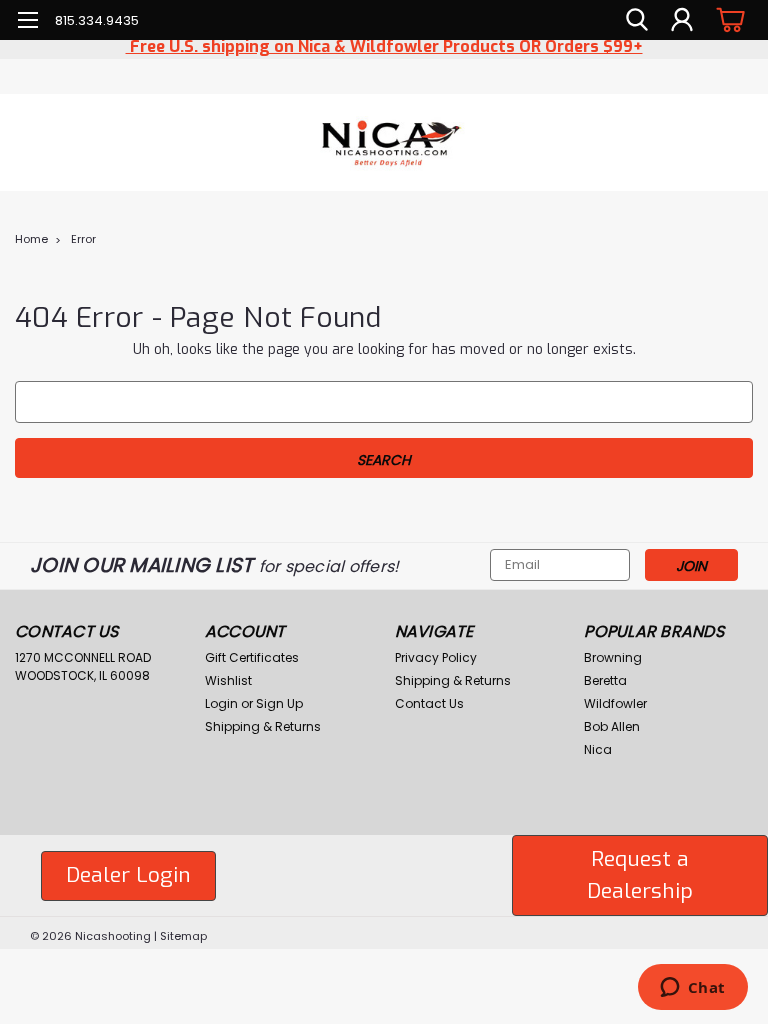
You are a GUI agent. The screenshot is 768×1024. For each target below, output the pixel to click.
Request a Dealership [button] (640, 875)
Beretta (605, 680)
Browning (613, 657)
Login (221, 703)
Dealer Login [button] (128, 875)
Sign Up (279, 703)
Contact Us (429, 703)
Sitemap (183, 936)
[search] (637, 20)
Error (83, 239)
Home (31, 239)
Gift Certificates (252, 657)
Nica (598, 749)
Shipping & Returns (263, 726)
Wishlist (228, 680)
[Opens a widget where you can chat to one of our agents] (692, 989)
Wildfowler (615, 703)
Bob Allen (612, 726)
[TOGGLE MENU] (27, 22)
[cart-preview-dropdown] (727, 19)
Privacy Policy (436, 657)
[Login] (682, 20)
